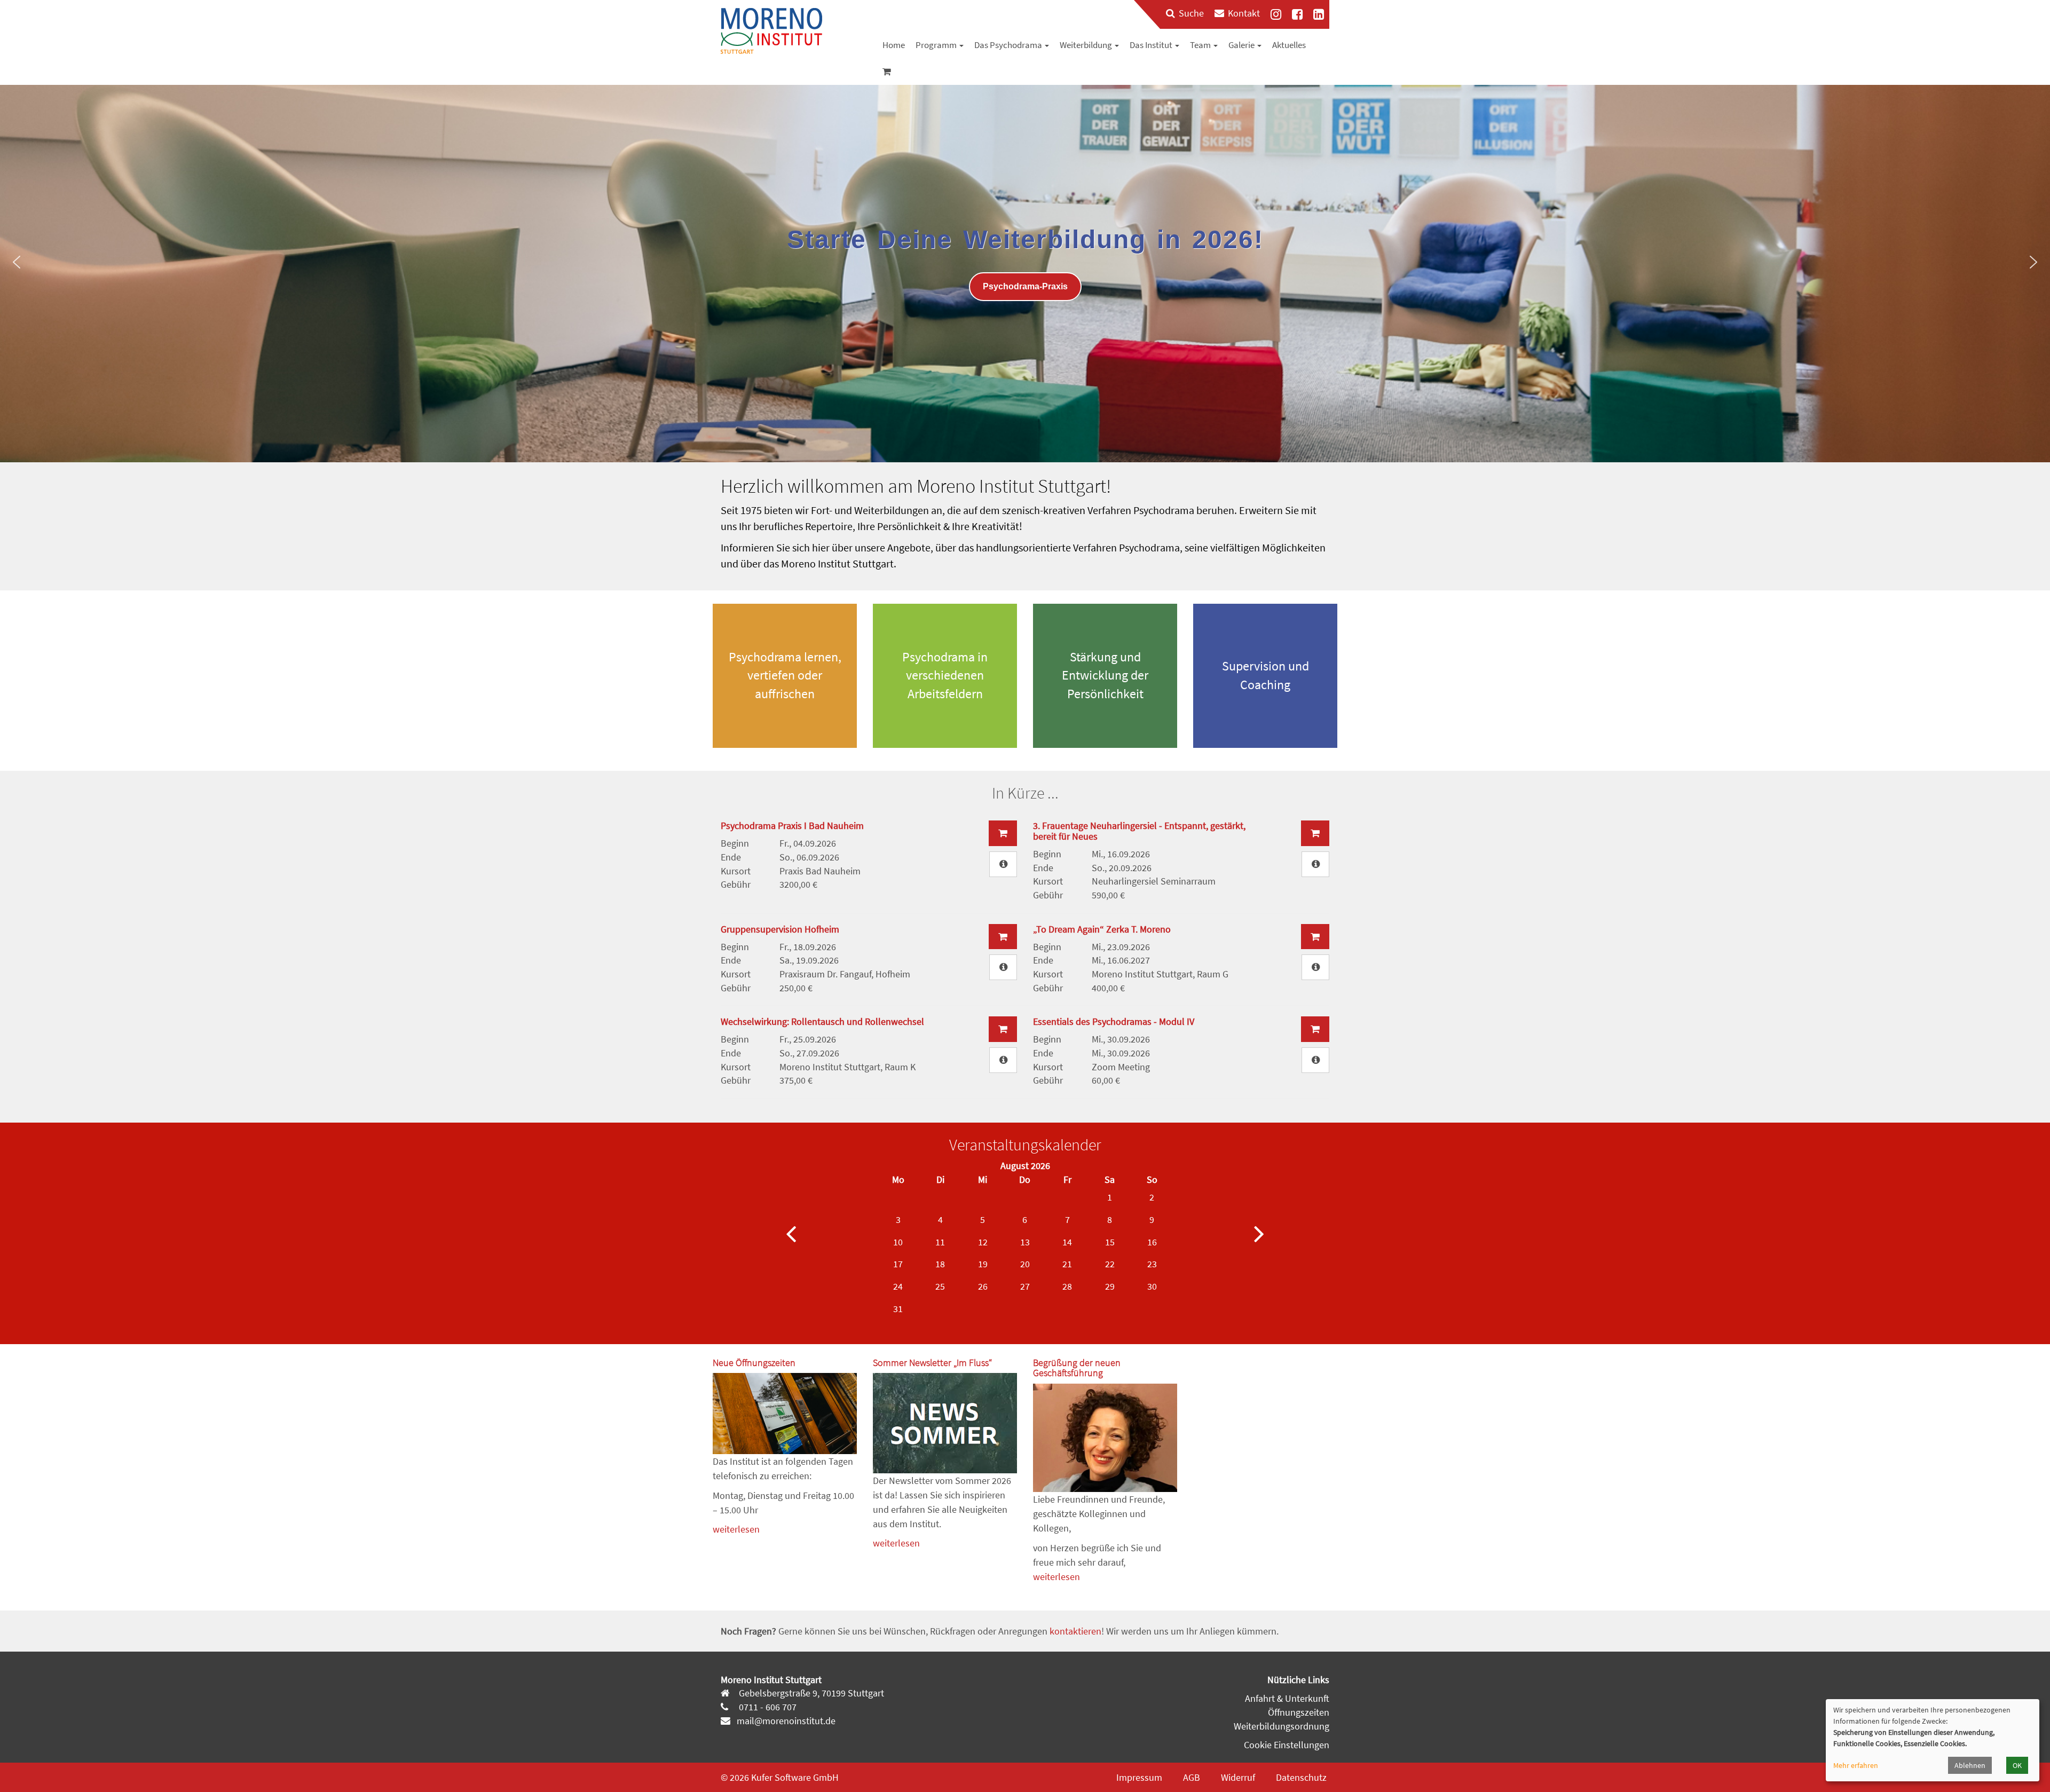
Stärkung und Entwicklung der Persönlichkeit (1105, 675)
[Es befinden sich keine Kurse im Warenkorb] (887, 72)
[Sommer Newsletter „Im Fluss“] (945, 1423)
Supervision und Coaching (1266, 675)
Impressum (1139, 1777)
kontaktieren (1075, 1631)
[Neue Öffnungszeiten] (785, 1414)
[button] (17, 262)
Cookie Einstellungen (1287, 1745)
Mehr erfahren (1856, 1765)
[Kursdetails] (1003, 864)
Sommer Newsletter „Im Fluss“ (932, 1363)
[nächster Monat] (1259, 1233)
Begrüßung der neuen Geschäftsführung (1077, 1368)
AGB (1192, 1777)
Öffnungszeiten (1299, 1712)
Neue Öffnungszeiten (754, 1363)
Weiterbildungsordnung (1282, 1726)
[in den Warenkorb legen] (1003, 833)
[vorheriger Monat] (791, 1233)
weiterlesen (736, 1529)
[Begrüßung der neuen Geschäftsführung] (1105, 1438)
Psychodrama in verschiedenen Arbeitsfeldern (945, 675)
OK (2017, 1765)
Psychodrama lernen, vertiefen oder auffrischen (785, 675)
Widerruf (1238, 1777)
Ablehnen (1970, 1765)
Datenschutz (1301, 1777)
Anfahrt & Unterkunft (1287, 1698)
